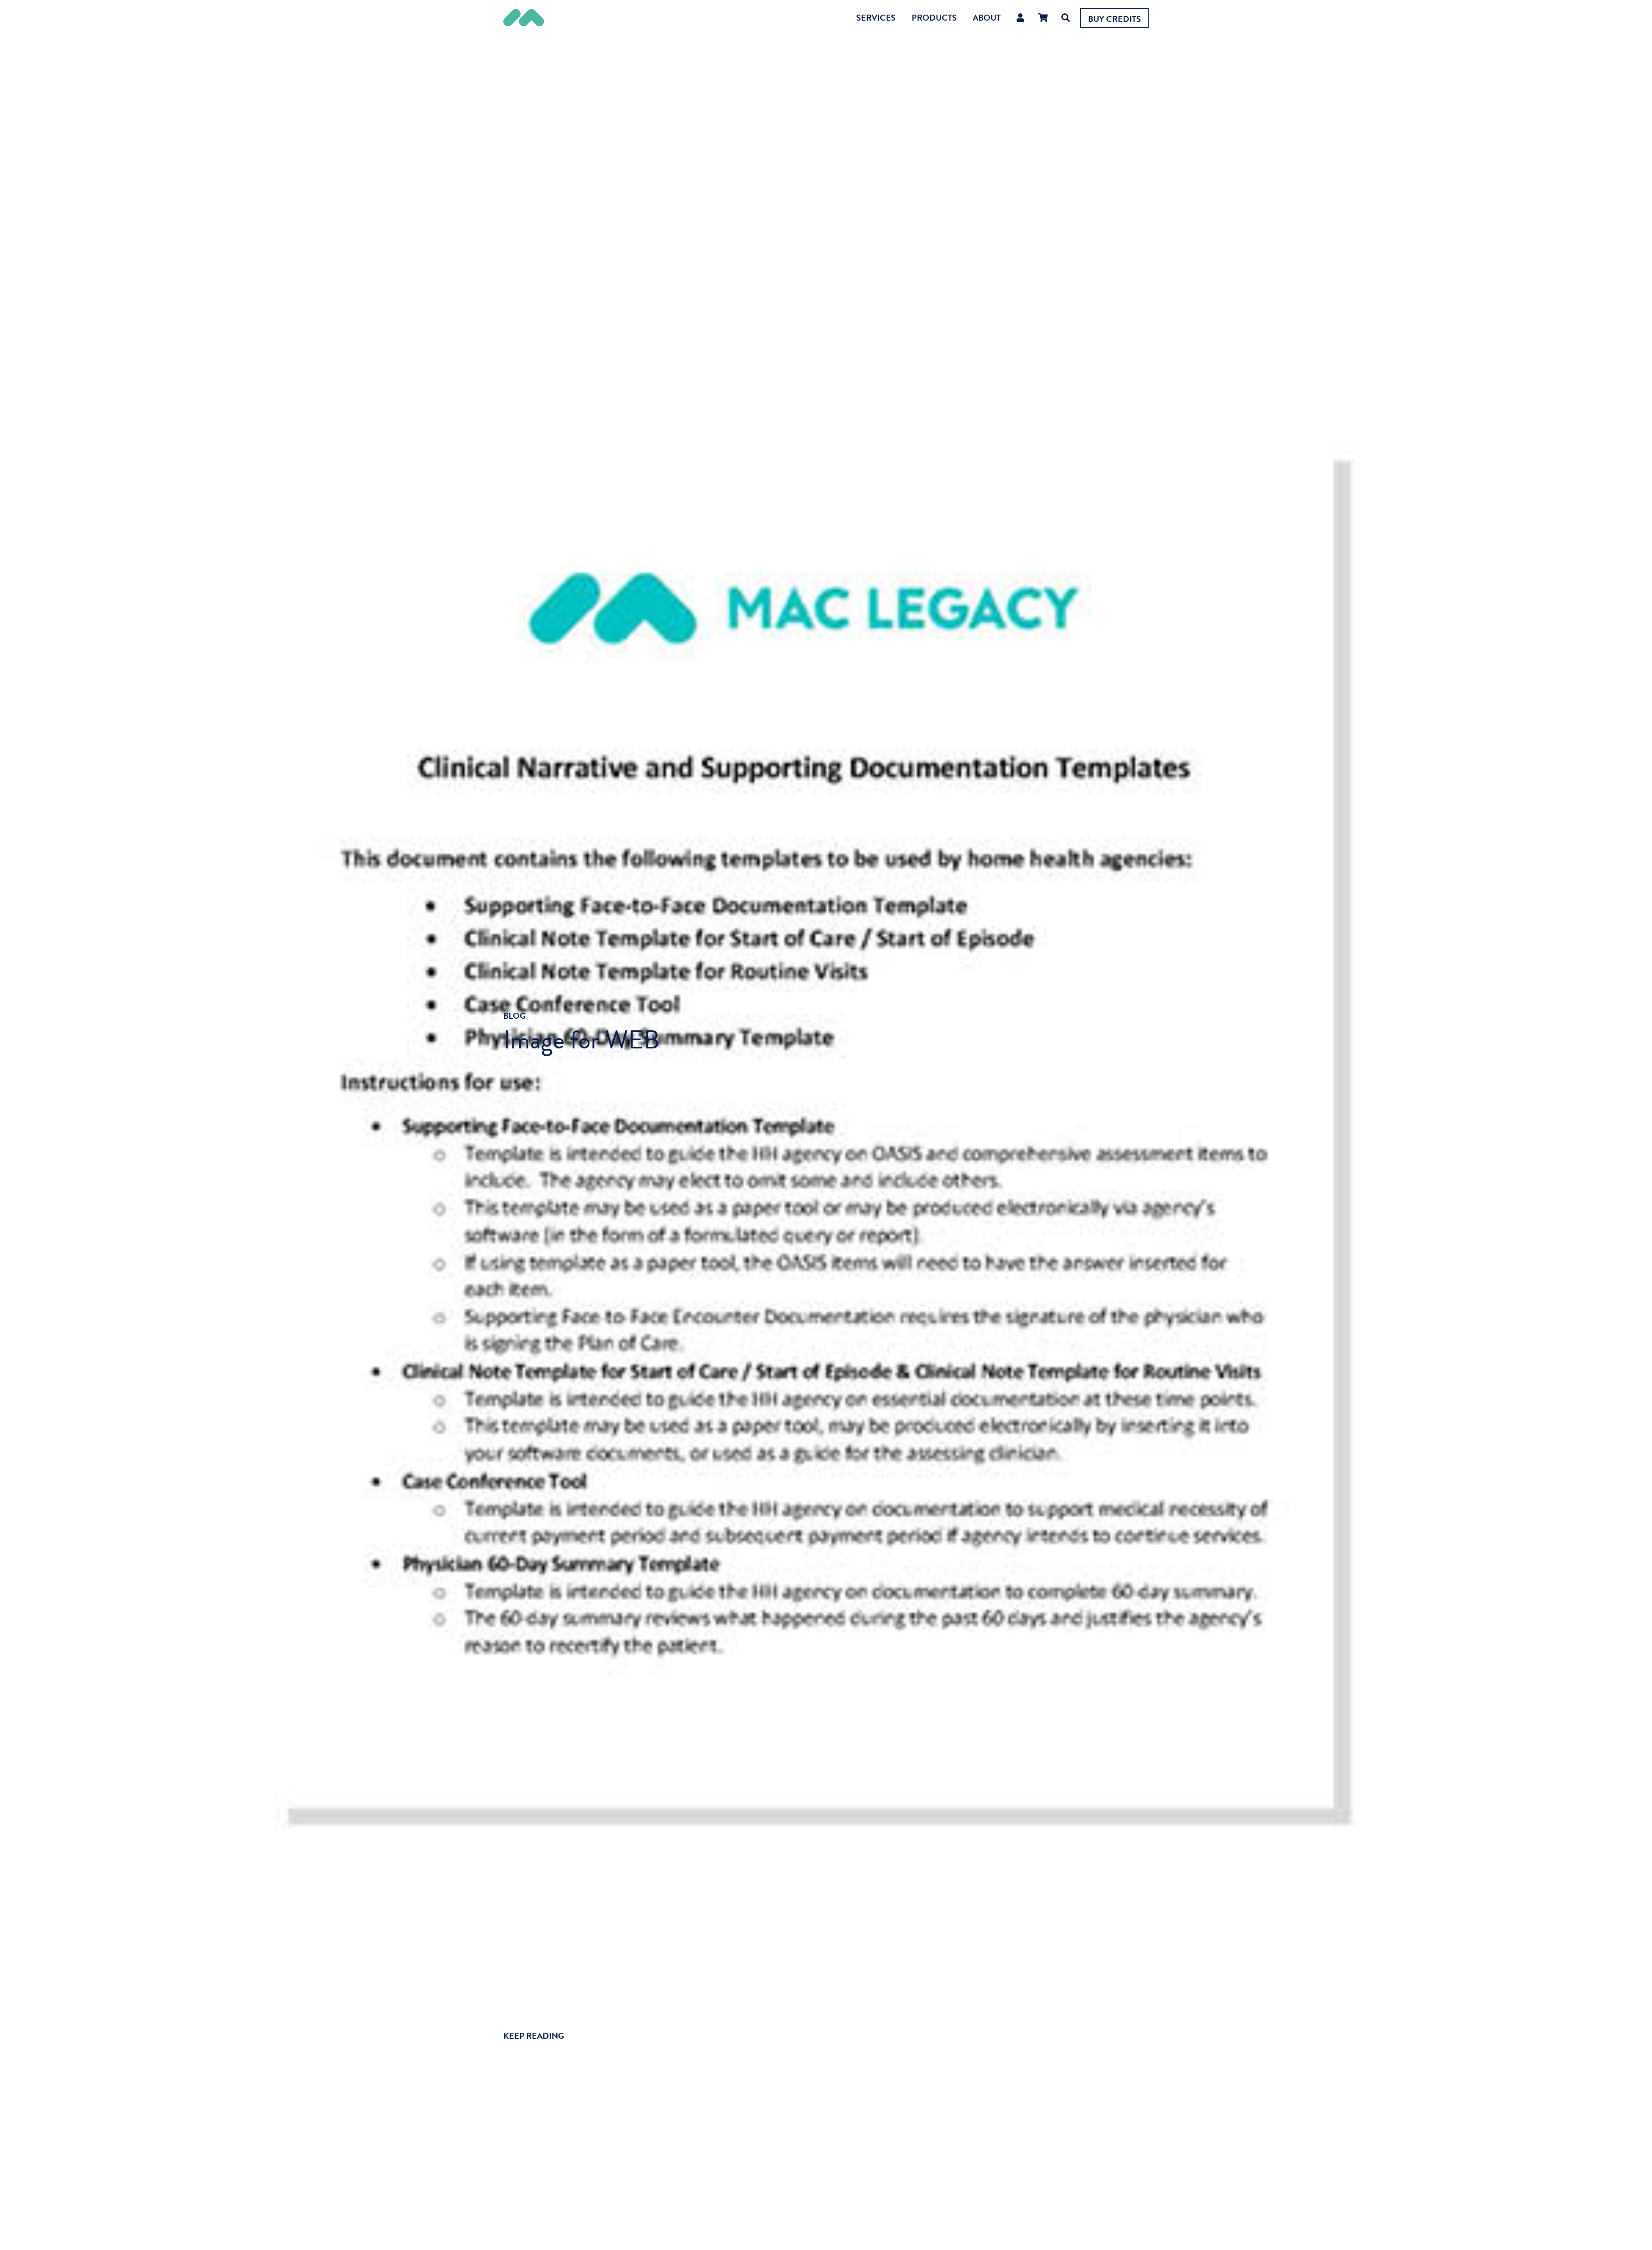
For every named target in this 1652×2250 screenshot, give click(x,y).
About (987, 18)
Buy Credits (1114, 19)
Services (876, 18)
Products (934, 18)
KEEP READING (534, 2036)
